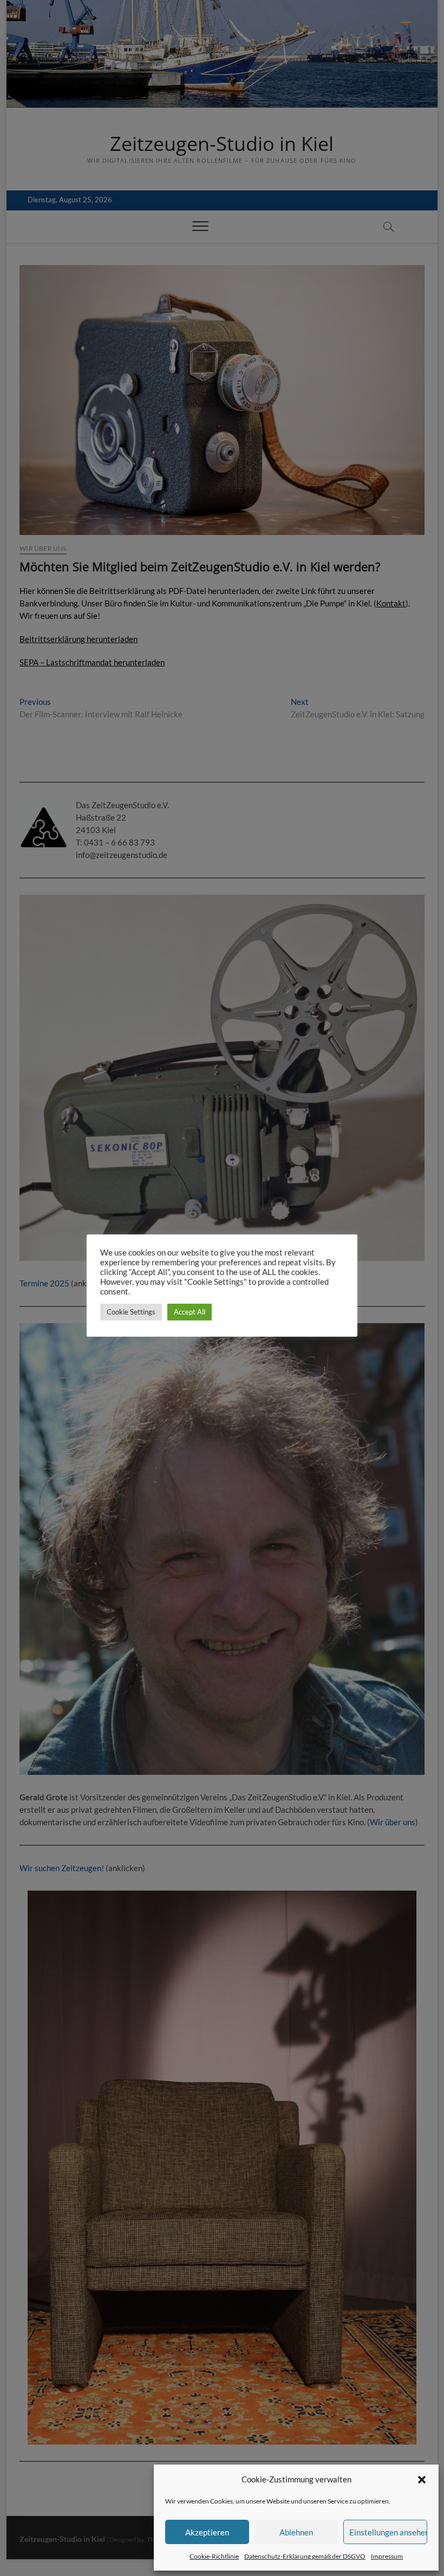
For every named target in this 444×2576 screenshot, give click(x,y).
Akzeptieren (207, 2532)
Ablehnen (296, 2532)
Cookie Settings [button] (131, 1312)
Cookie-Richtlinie (214, 2556)
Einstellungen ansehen (388, 2532)
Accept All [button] (190, 1312)
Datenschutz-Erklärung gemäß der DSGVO (305, 2556)
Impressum (387, 2556)
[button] (422, 2480)
